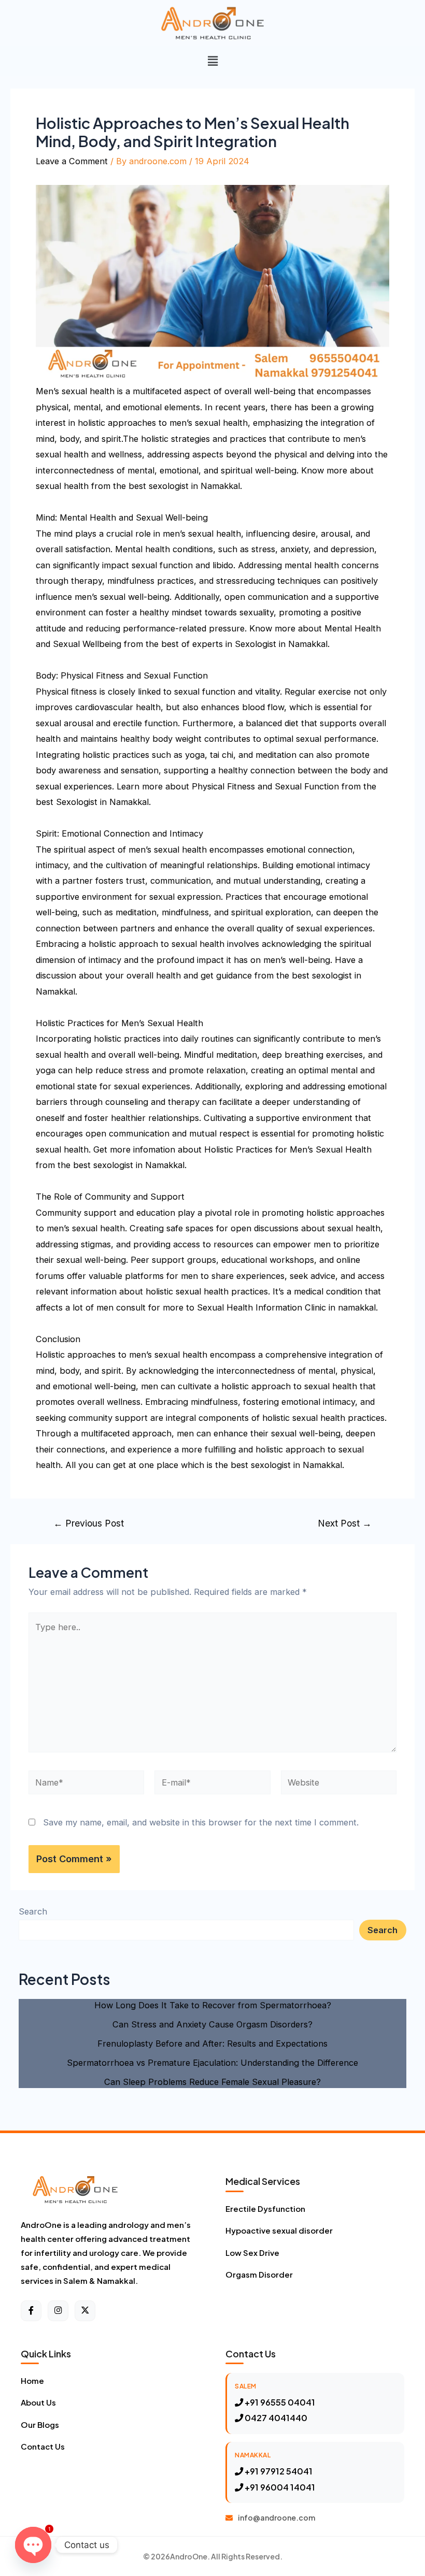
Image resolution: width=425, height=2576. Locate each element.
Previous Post (89, 1523)
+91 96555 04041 (279, 2402)
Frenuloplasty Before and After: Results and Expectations (212, 2043)
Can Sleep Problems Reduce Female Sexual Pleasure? (212, 2082)
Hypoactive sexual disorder (279, 2230)
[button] (212, 61)
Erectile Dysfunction (265, 2208)
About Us (38, 2402)
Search (33, 1911)
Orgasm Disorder (259, 2274)
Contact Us (43, 2446)
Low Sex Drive (252, 2253)
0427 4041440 (275, 2418)
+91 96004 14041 (279, 2487)
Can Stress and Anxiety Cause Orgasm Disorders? (212, 2024)
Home (32, 2380)
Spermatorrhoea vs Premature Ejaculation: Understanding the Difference (212, 2063)
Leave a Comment (72, 161)
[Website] (339, 1784)
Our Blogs (40, 2424)
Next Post (345, 1523)
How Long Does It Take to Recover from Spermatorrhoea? (213, 2005)
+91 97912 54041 (278, 2471)
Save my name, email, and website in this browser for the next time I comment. (201, 1822)
